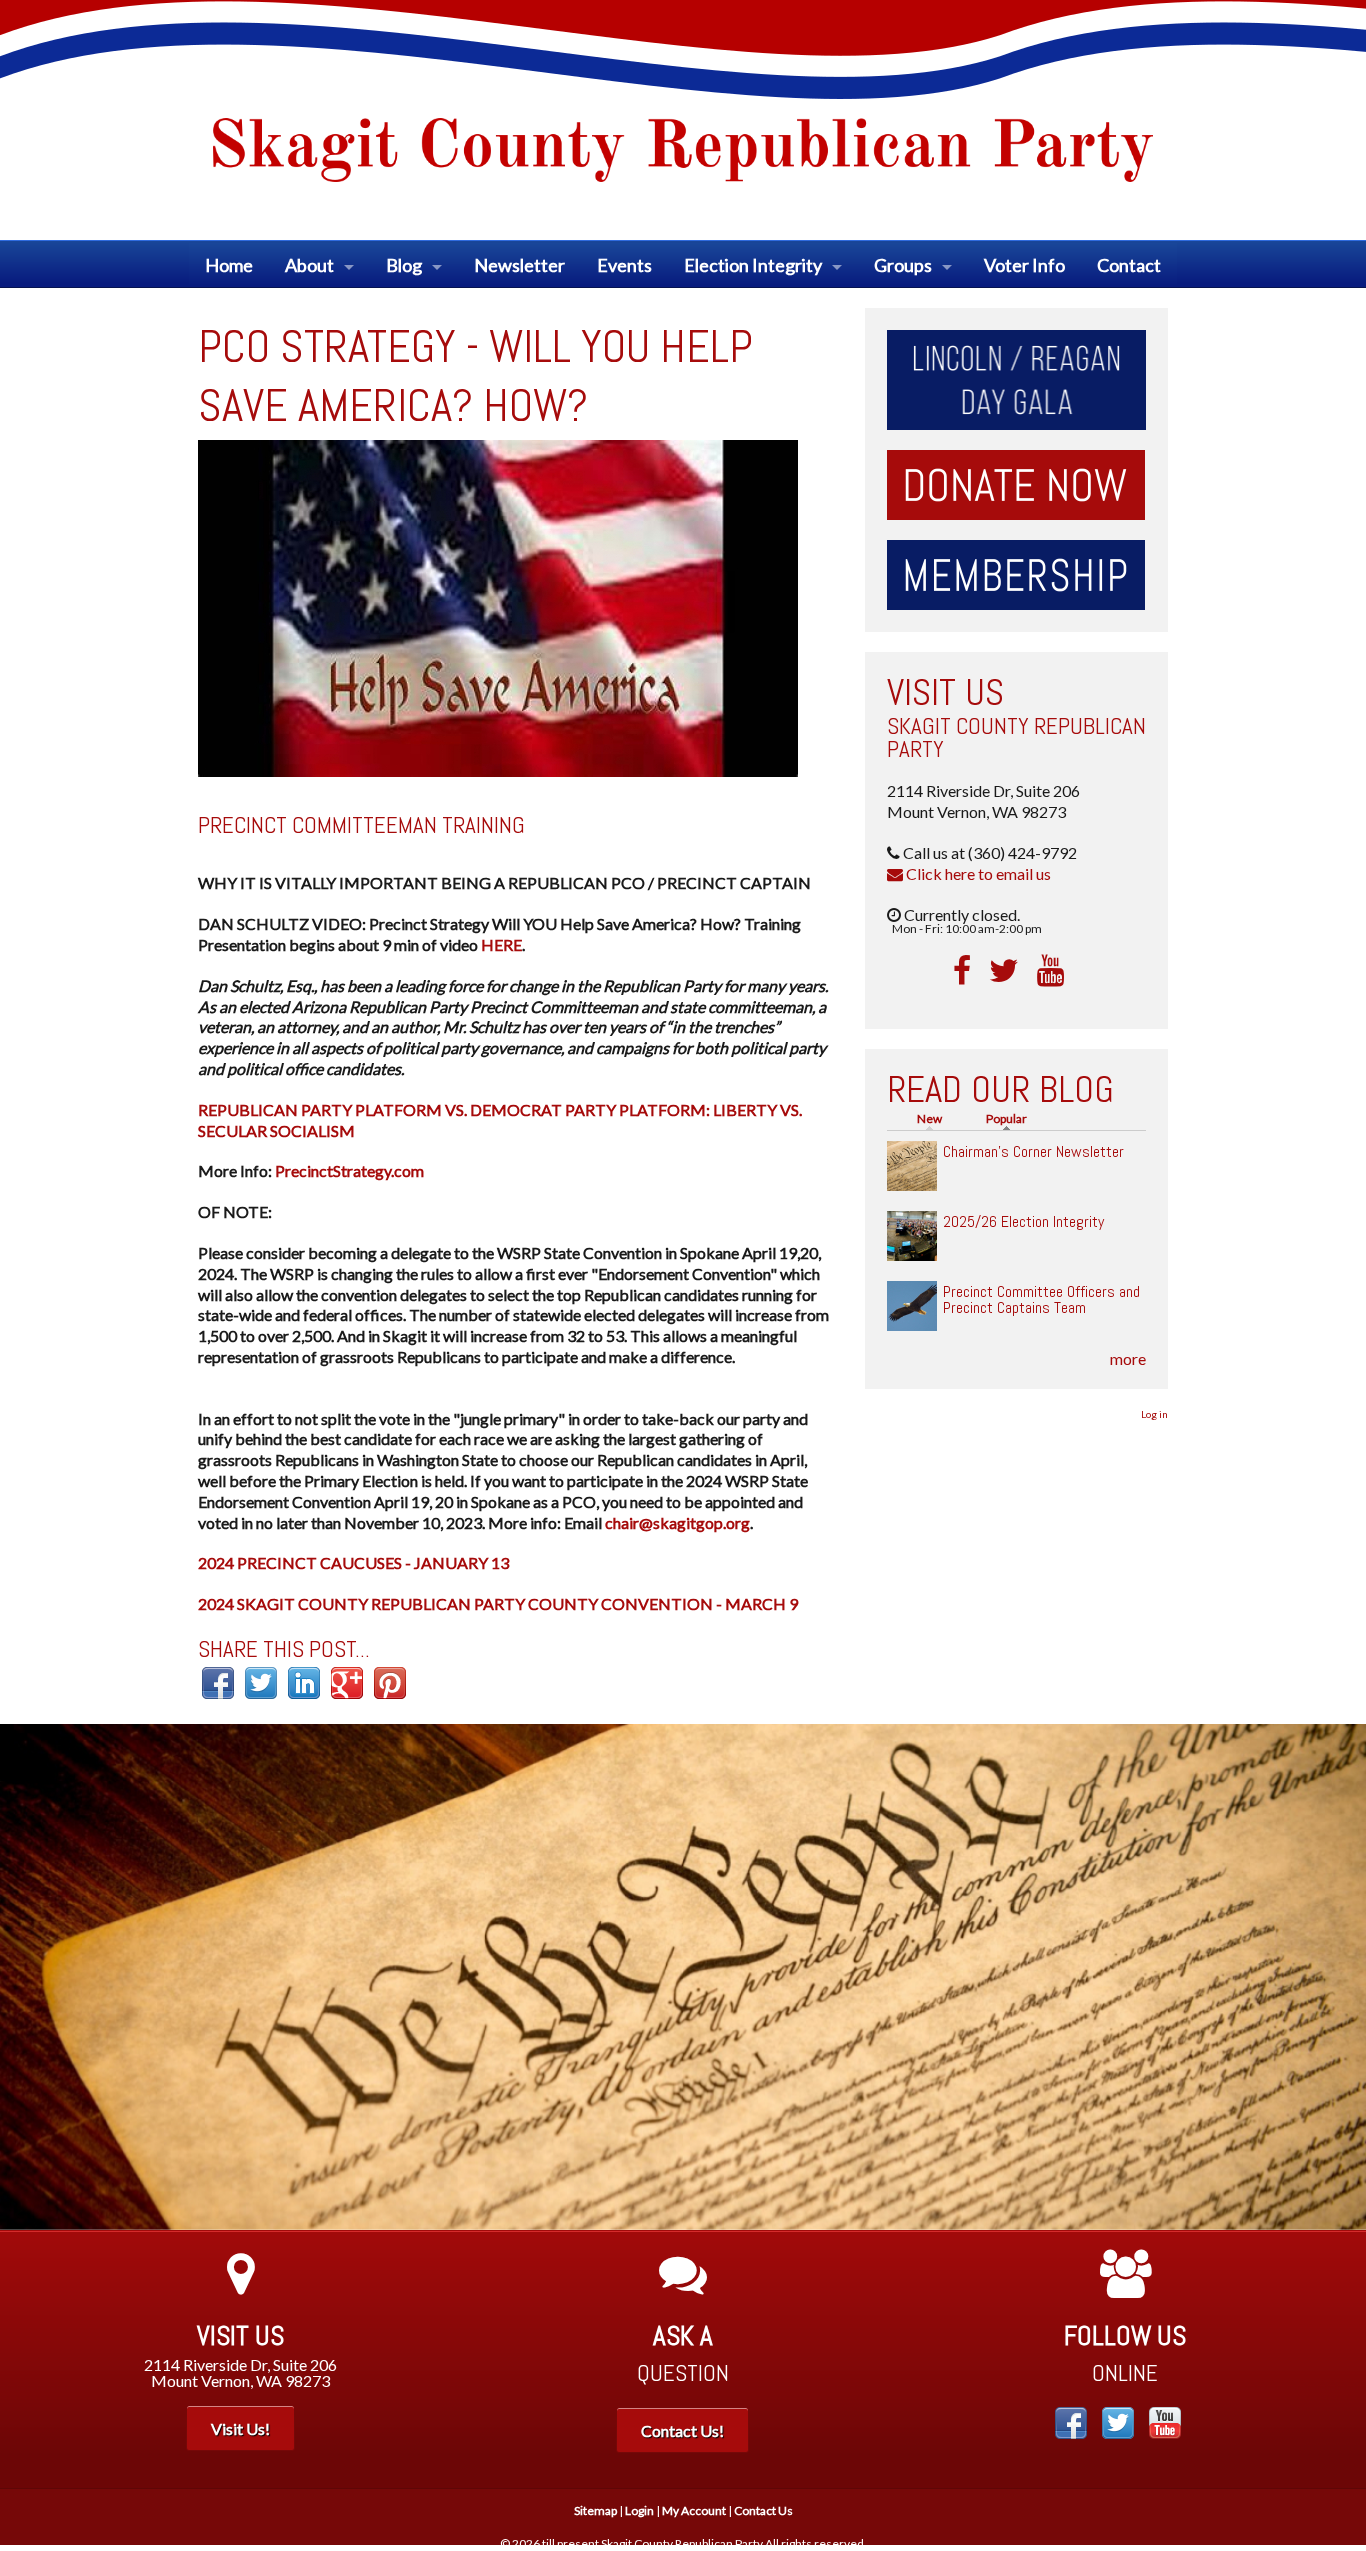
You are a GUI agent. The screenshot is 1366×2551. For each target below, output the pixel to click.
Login (639, 2510)
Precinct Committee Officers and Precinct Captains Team (1041, 1299)
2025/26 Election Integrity (1023, 1221)
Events (624, 265)
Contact (1129, 265)
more (1128, 1358)
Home (229, 265)
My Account (694, 2510)
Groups (903, 265)
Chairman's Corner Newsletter (1033, 1151)
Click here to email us (977, 873)
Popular (1011, 1118)
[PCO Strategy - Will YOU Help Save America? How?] (498, 605)
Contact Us (763, 2510)
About (309, 265)
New (929, 1118)
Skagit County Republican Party (1016, 737)
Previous (30, 1977)
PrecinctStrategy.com (349, 1170)
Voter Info (1024, 265)
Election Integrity (753, 265)
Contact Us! (682, 2430)
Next (1336, 1977)
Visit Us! (240, 2428)
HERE (501, 944)
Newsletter (519, 265)
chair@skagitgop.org (677, 1522)
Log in (1154, 1414)
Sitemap (595, 2510)
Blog (404, 265)
